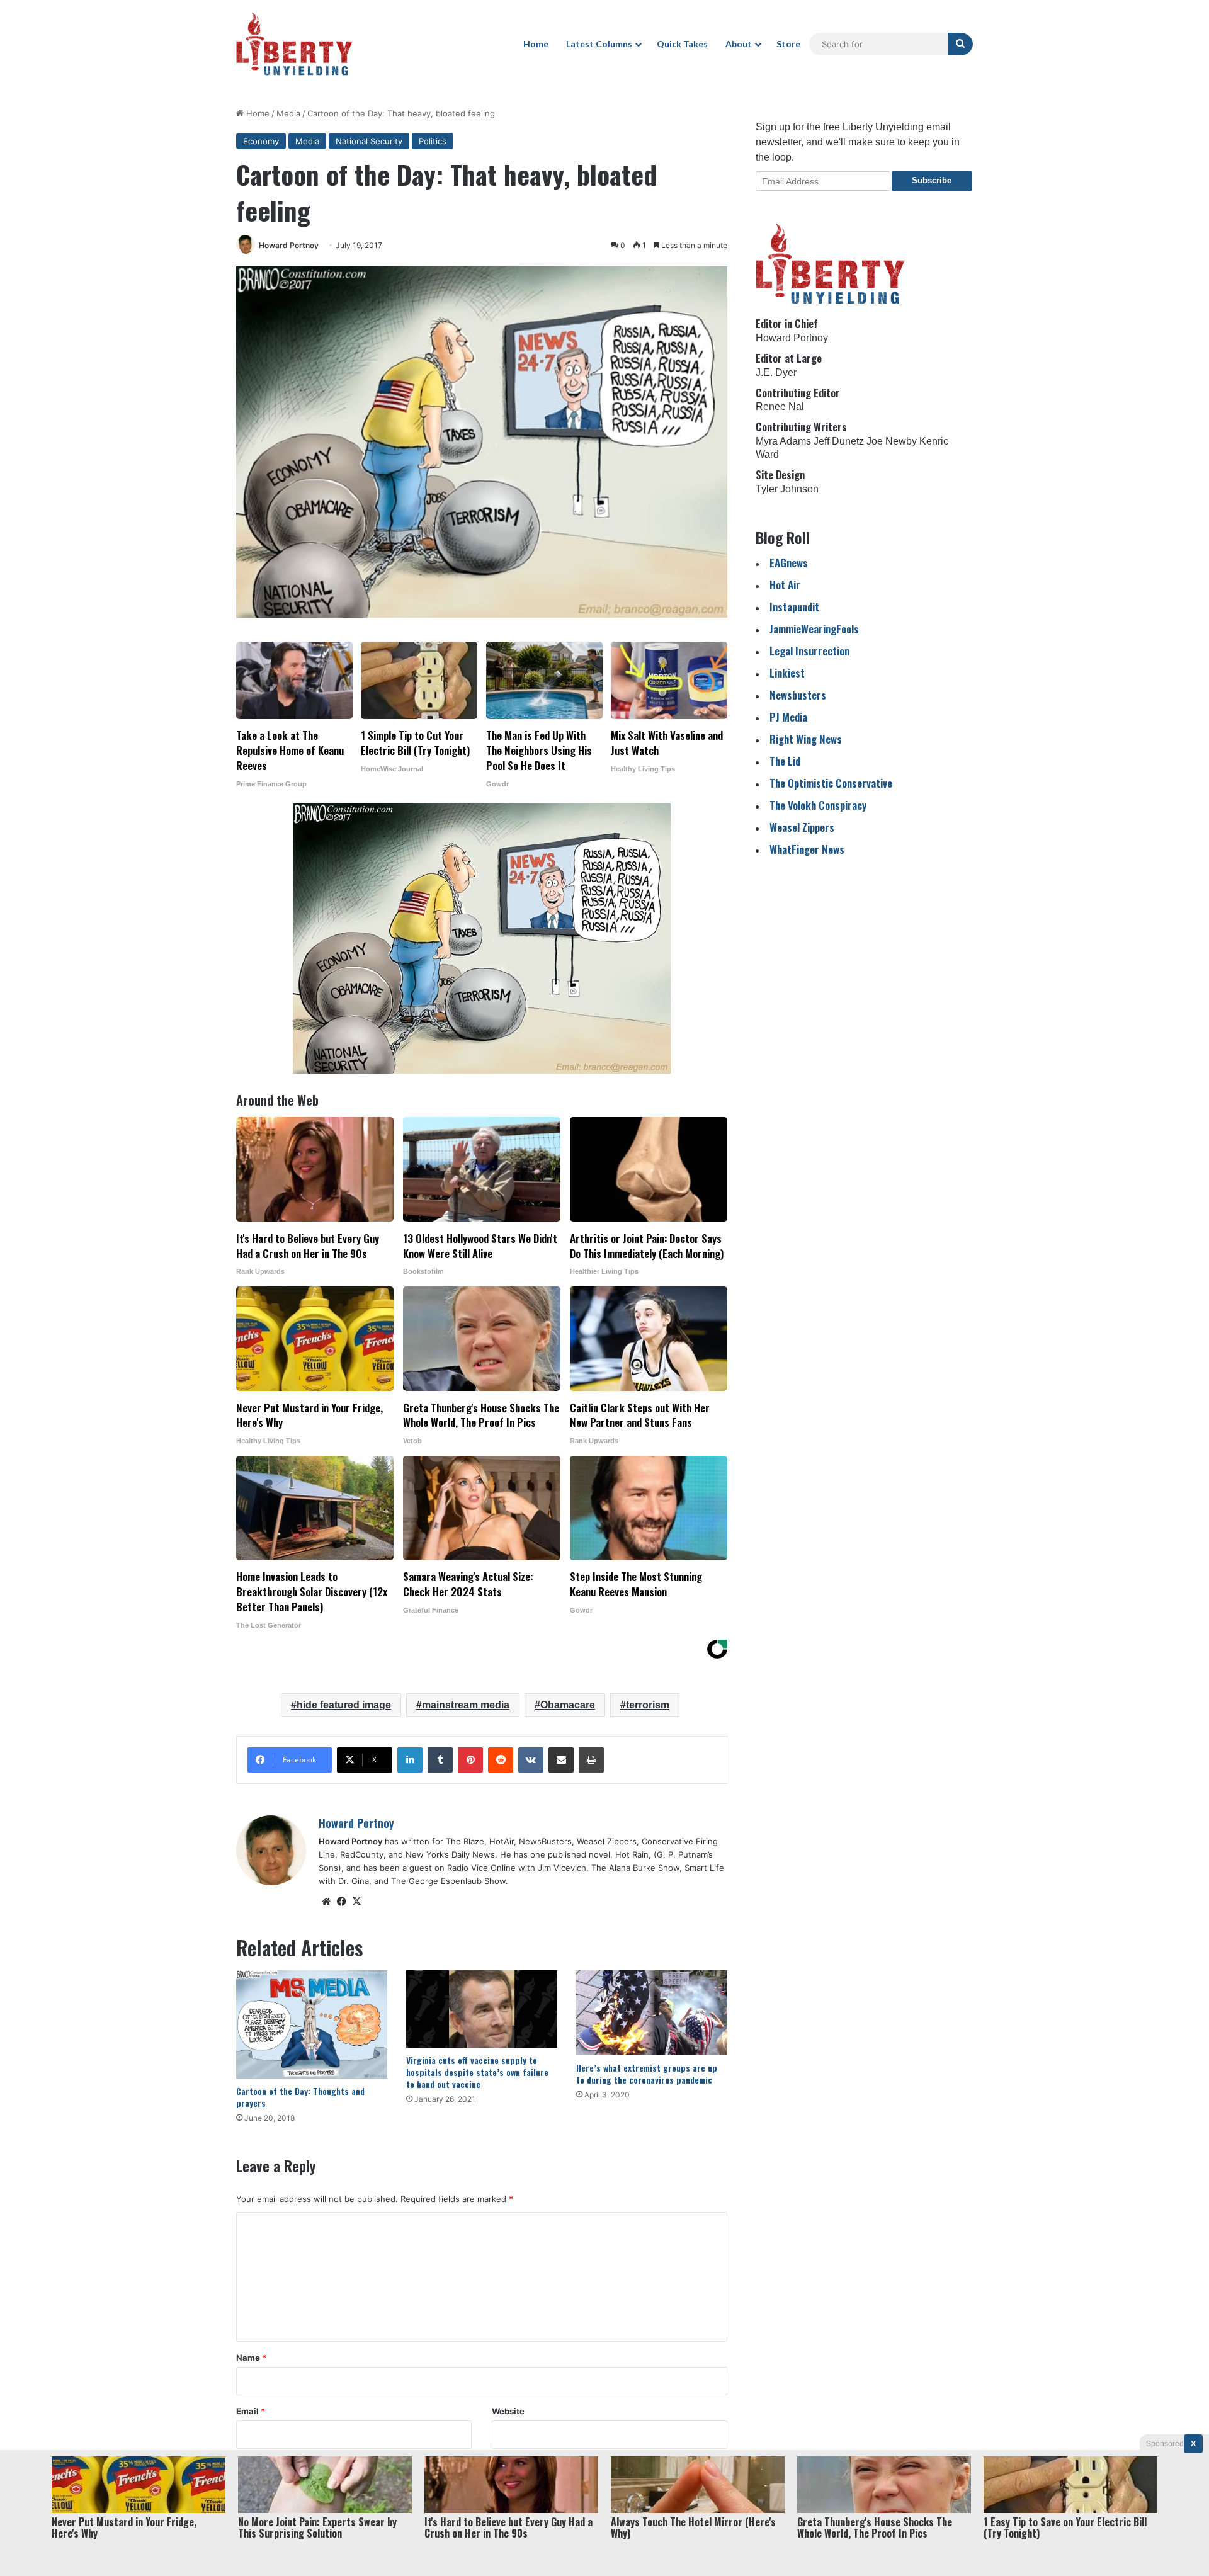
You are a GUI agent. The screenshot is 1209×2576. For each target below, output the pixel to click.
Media (288, 113)
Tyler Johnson (787, 489)
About (739, 44)
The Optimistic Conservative (831, 783)
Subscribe (932, 180)
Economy (261, 141)
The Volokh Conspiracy (818, 805)
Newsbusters (798, 695)
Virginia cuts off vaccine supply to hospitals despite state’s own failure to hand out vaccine (477, 2072)
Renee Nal (780, 406)
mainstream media (466, 1705)
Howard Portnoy (289, 245)
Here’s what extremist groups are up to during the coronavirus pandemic (647, 2074)
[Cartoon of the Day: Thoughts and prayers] (312, 2024)
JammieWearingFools (814, 629)
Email (251, 2411)
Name (251, 2358)
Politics (433, 141)
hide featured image (344, 1705)
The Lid (785, 761)
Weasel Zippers (802, 827)
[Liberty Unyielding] (294, 44)
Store (788, 44)
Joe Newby (892, 441)
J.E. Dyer (776, 372)
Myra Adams (783, 441)
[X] (356, 1902)
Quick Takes (682, 44)
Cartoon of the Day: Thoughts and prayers (300, 2097)
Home (536, 44)
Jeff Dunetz (839, 441)
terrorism (648, 1705)
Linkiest (787, 673)
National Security (369, 141)
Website (508, 2411)
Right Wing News (806, 739)
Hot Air (785, 585)
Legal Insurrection (809, 651)
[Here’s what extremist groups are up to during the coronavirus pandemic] (652, 2013)
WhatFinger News (807, 849)
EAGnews (789, 563)
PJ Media (788, 717)
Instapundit (794, 607)
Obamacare (568, 1705)
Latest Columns (599, 44)
